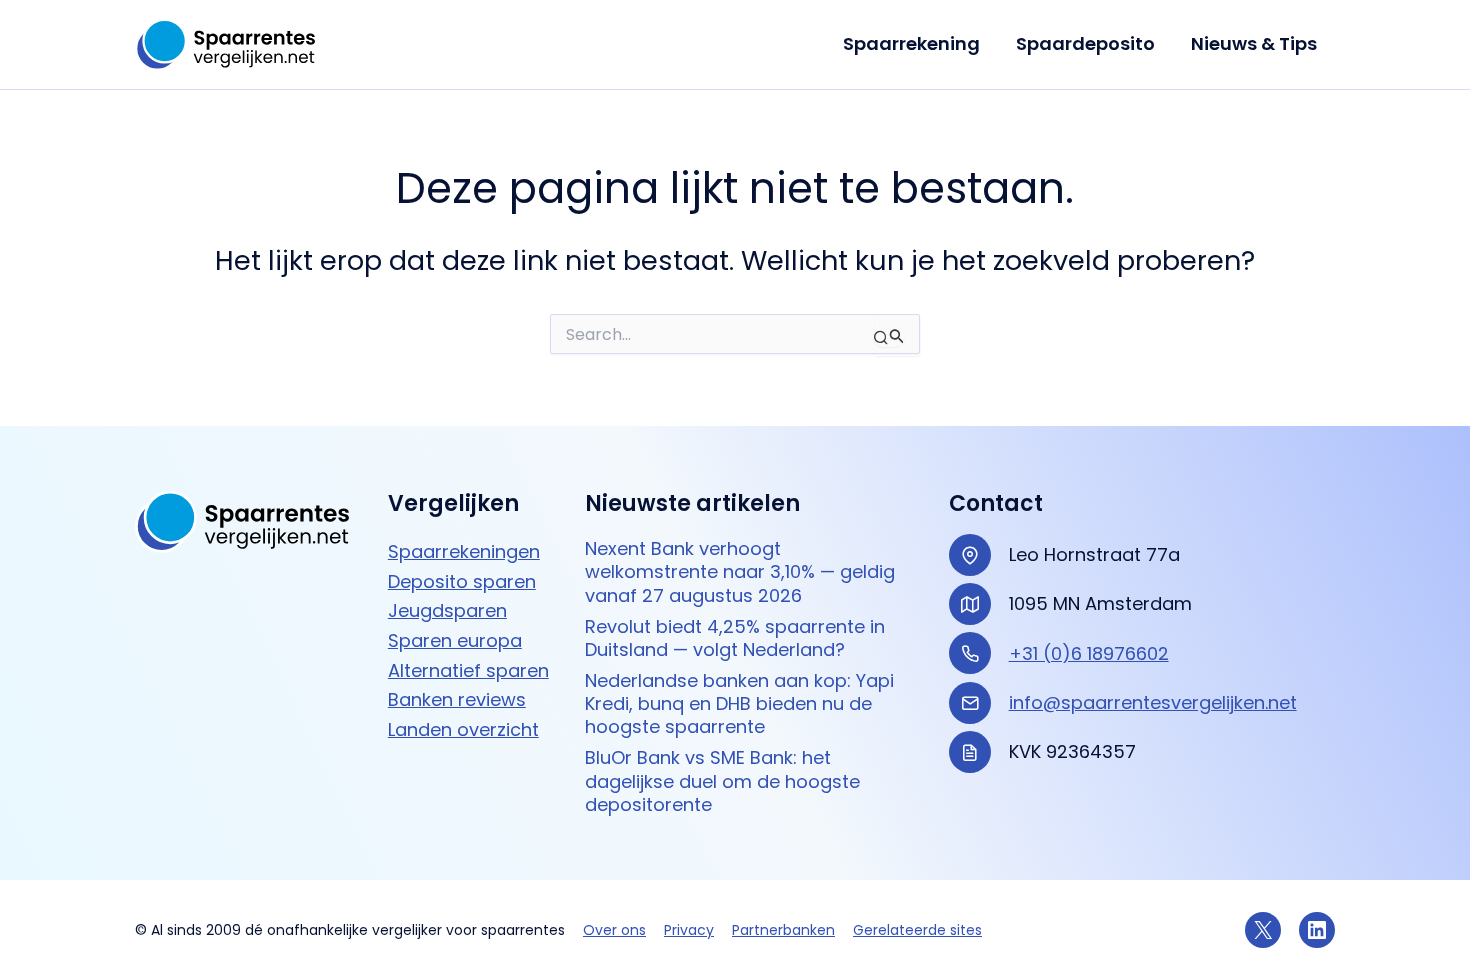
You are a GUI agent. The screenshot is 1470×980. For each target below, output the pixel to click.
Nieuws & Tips (1254, 43)
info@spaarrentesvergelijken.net (1153, 702)
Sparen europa (455, 640)
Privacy (689, 930)
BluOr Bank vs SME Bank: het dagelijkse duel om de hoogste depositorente (722, 781)
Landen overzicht (463, 729)
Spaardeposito (1085, 43)
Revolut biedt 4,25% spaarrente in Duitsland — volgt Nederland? (735, 638)
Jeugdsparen (447, 610)
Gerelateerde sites (917, 930)
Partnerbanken (783, 930)
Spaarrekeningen (464, 551)
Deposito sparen (462, 581)
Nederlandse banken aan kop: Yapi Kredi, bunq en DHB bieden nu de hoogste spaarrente (739, 704)
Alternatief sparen (468, 670)
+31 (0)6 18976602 (1089, 653)
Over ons (614, 930)
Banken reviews (457, 699)
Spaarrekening (911, 43)
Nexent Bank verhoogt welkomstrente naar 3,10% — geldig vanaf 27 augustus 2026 (740, 572)
